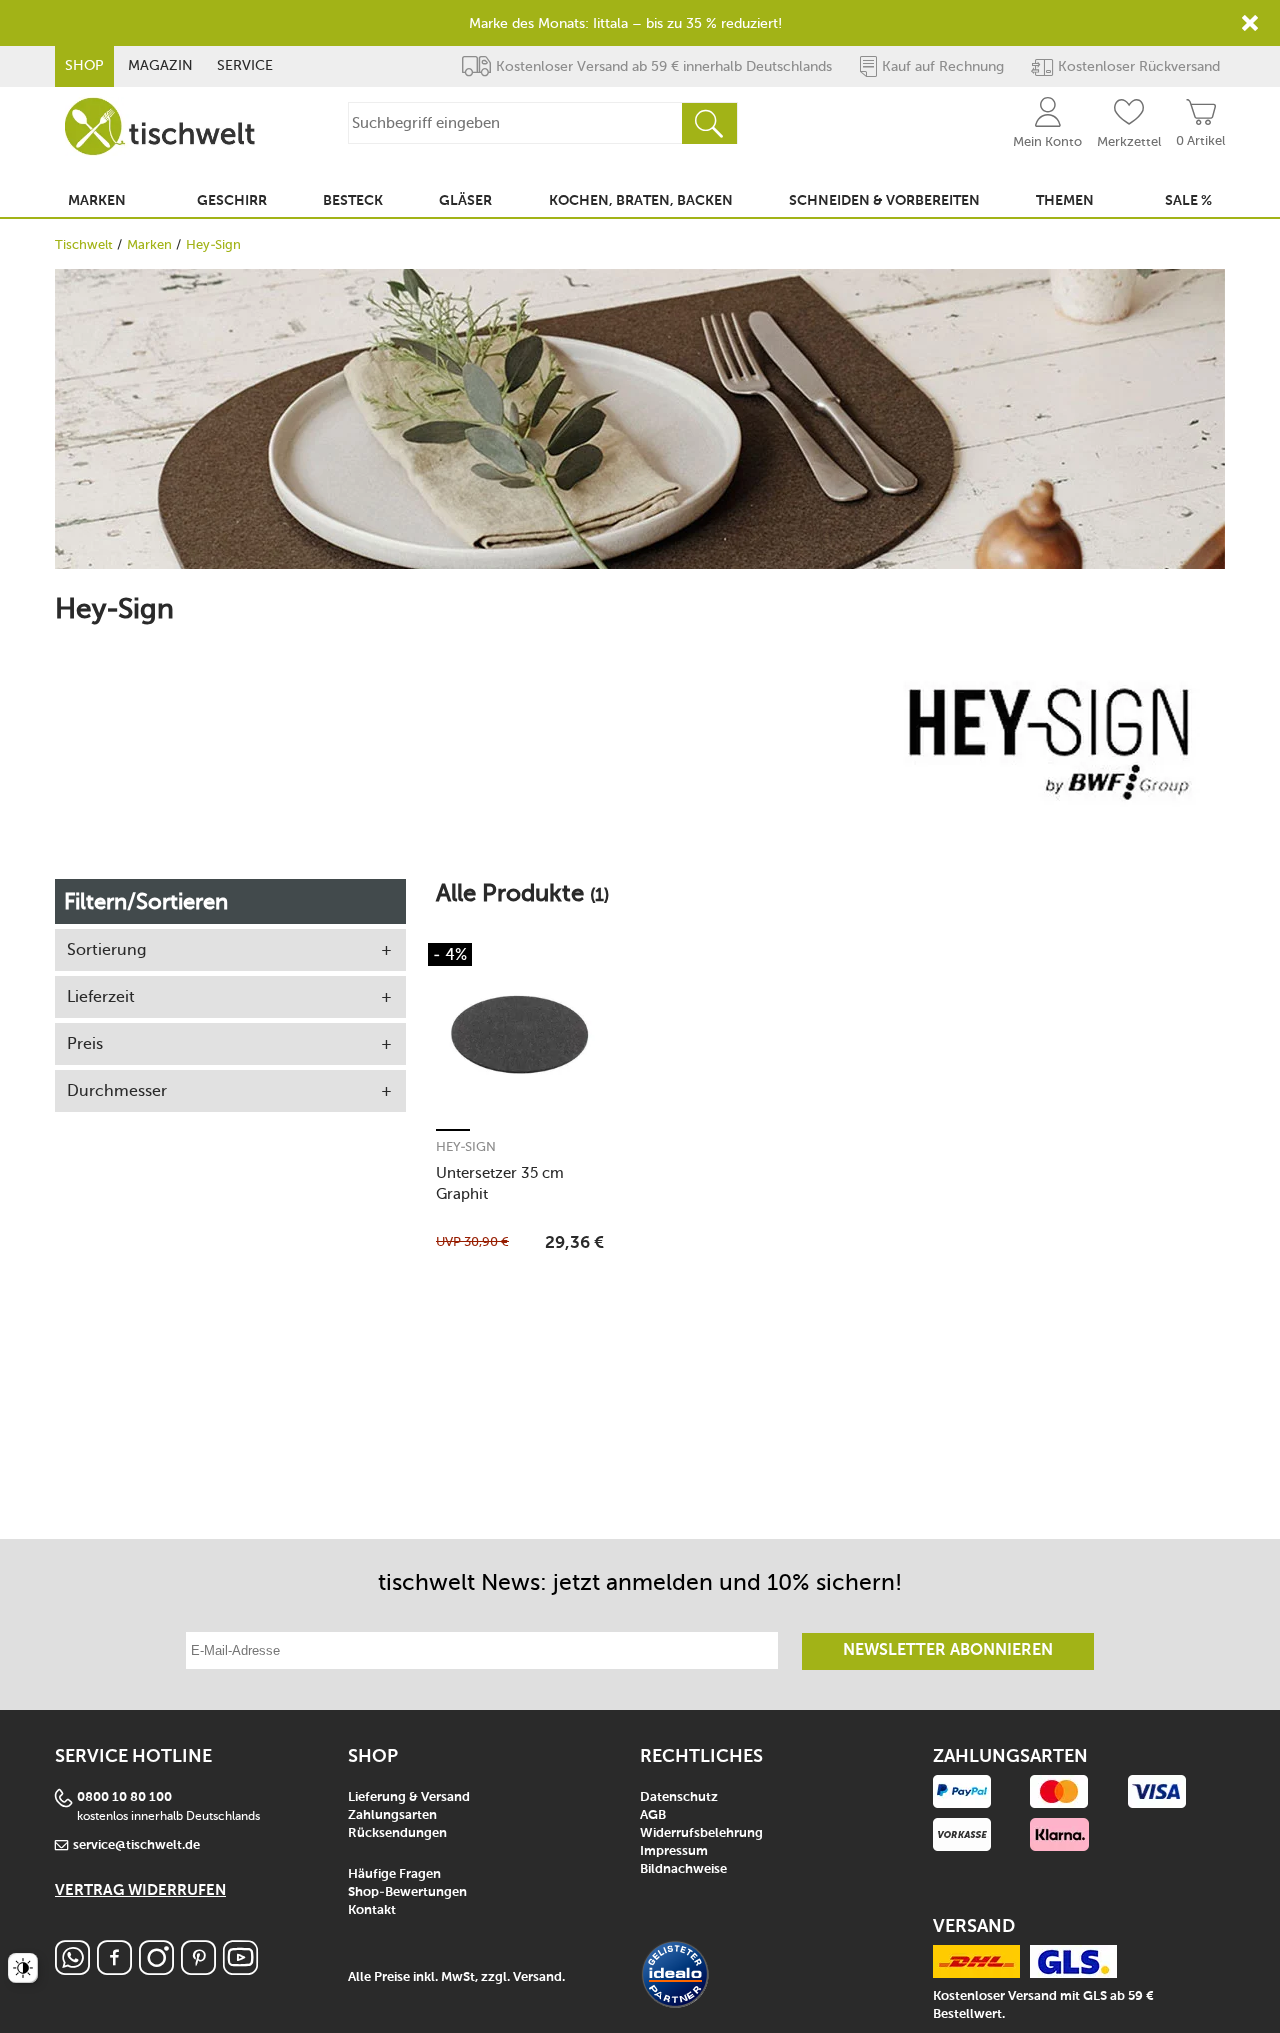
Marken (149, 244)
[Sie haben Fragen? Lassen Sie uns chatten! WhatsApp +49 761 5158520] (72, 1969)
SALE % (1188, 201)
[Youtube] (240, 1969)
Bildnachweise (683, 1869)
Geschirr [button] (232, 201)
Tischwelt (84, 244)
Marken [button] (97, 201)
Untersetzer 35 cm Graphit (500, 1183)
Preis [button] (85, 1043)
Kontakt (372, 1910)
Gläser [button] (465, 201)
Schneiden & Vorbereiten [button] (884, 201)
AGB (653, 1815)
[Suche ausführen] (709, 123)
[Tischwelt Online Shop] (160, 126)
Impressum (674, 1851)
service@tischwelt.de (136, 1845)
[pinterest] (198, 1969)
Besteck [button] (353, 201)
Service (245, 65)
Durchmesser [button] (117, 1090)
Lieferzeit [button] (101, 996)
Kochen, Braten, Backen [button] (641, 201)
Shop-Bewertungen (407, 1892)
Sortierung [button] (106, 949)
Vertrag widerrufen (140, 1890)
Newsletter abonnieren (948, 1651)
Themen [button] (1065, 201)
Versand (537, 1977)
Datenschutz (679, 1797)
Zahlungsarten (392, 1815)
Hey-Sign (466, 1146)
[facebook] (114, 1969)
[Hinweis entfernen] (1250, 23)
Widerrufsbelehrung (701, 1833)
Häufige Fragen (394, 1874)
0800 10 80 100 (124, 1797)
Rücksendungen (397, 1833)
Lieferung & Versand (409, 1797)
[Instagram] (156, 1969)
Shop (84, 65)
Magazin (160, 65)
